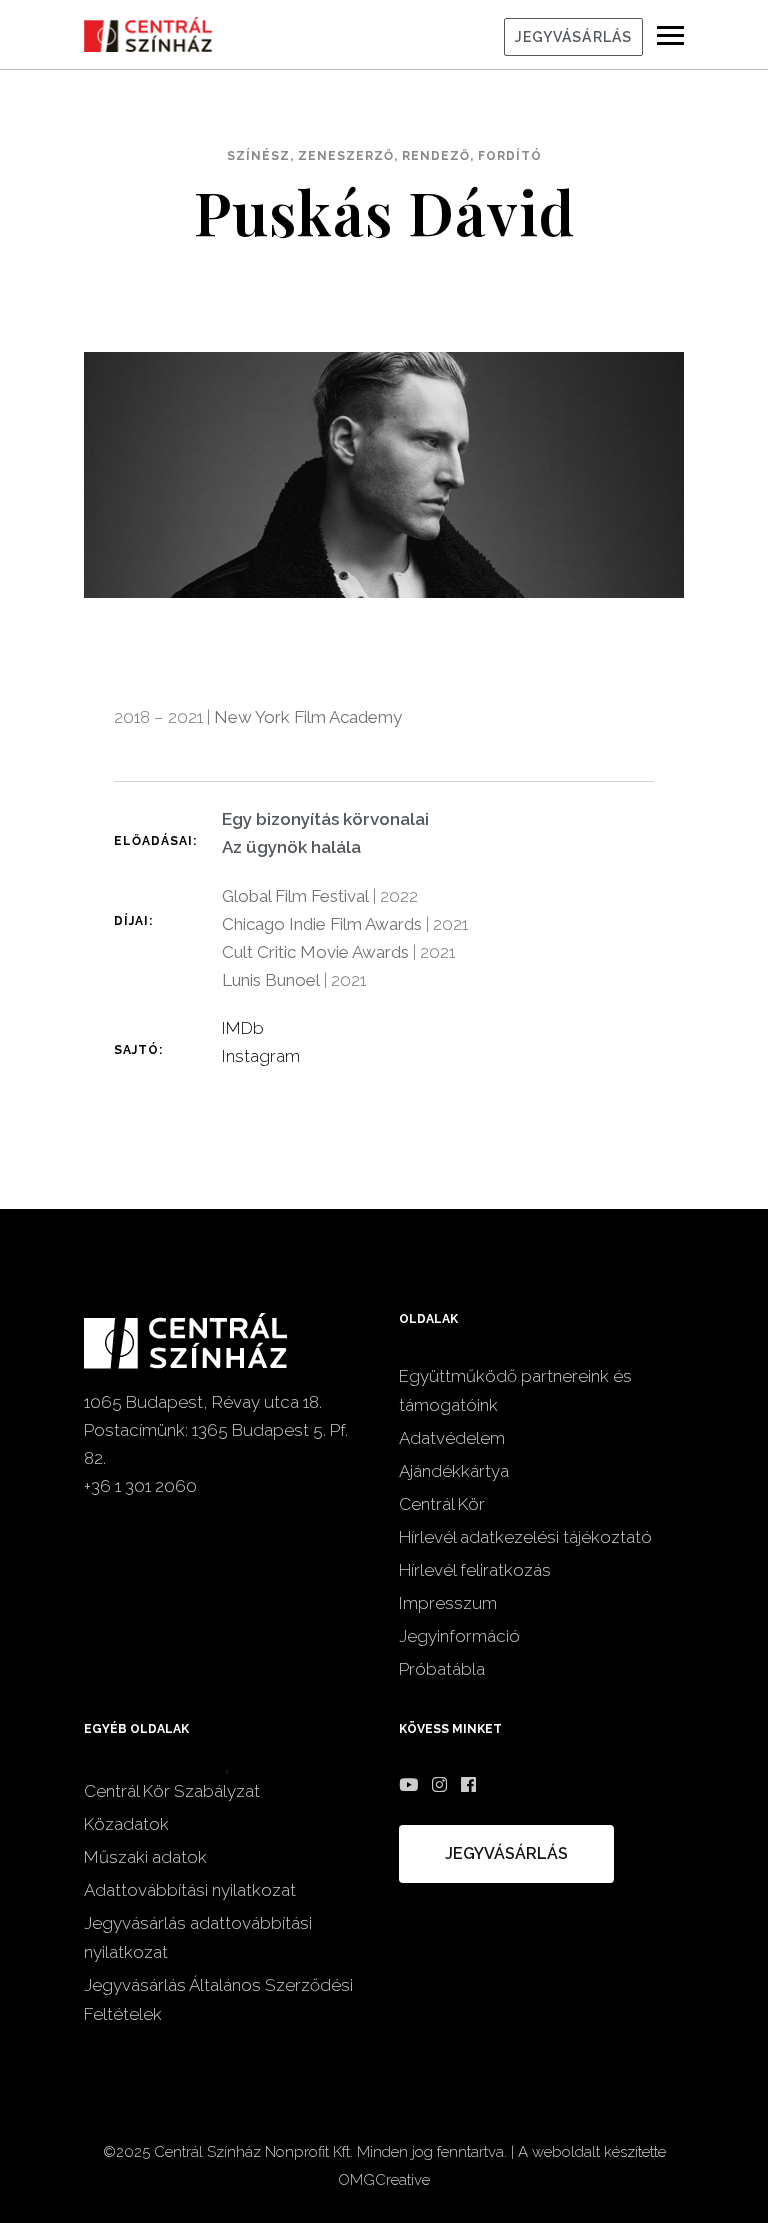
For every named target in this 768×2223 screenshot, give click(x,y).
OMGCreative (384, 2180)
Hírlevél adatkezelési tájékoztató (525, 1537)
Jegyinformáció (459, 1636)
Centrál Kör (442, 1504)
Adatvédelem (452, 1438)
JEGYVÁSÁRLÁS (573, 37)
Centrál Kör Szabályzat (172, 1791)
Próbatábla (442, 1669)
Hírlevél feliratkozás (475, 1570)
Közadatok (126, 1824)
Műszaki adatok (145, 1857)
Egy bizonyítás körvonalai (325, 819)
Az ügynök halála (291, 847)
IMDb (243, 1028)
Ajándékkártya (454, 1471)
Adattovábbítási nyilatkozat (190, 1890)
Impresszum (448, 1603)
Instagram (261, 1056)
